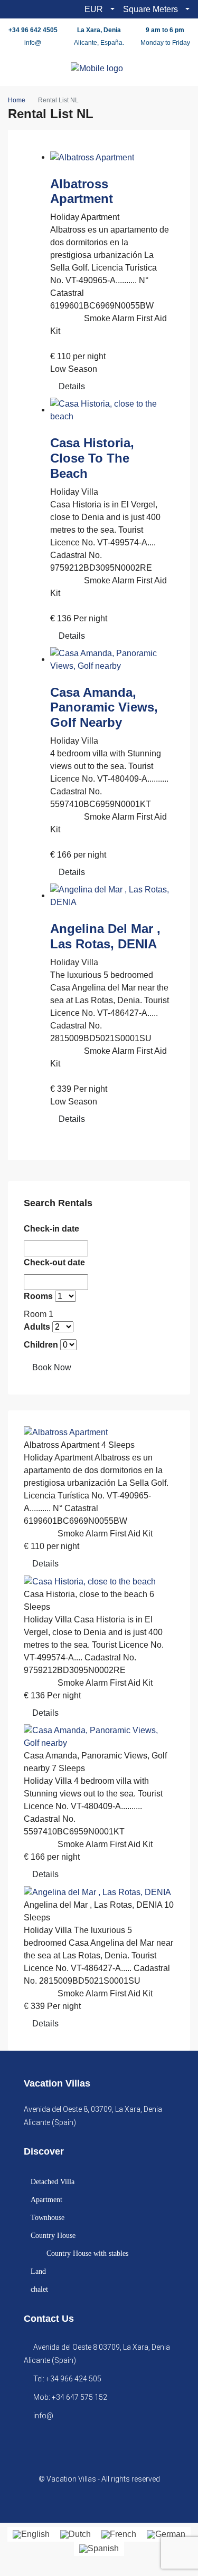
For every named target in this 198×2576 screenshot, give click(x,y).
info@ (33, 43)
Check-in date (51, 1229)
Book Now (52, 1367)
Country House (53, 2236)
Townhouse (48, 2218)
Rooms (38, 1296)
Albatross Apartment (82, 191)
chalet (39, 2289)
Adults (37, 1327)
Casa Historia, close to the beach (92, 458)
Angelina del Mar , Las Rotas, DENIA (105, 936)
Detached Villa (53, 2182)
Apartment (46, 2200)
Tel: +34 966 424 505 (67, 2379)
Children (41, 1345)
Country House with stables (87, 2253)
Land (38, 2271)
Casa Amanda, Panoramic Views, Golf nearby (104, 708)
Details (72, 386)
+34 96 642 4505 (33, 30)
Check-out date (54, 1262)
